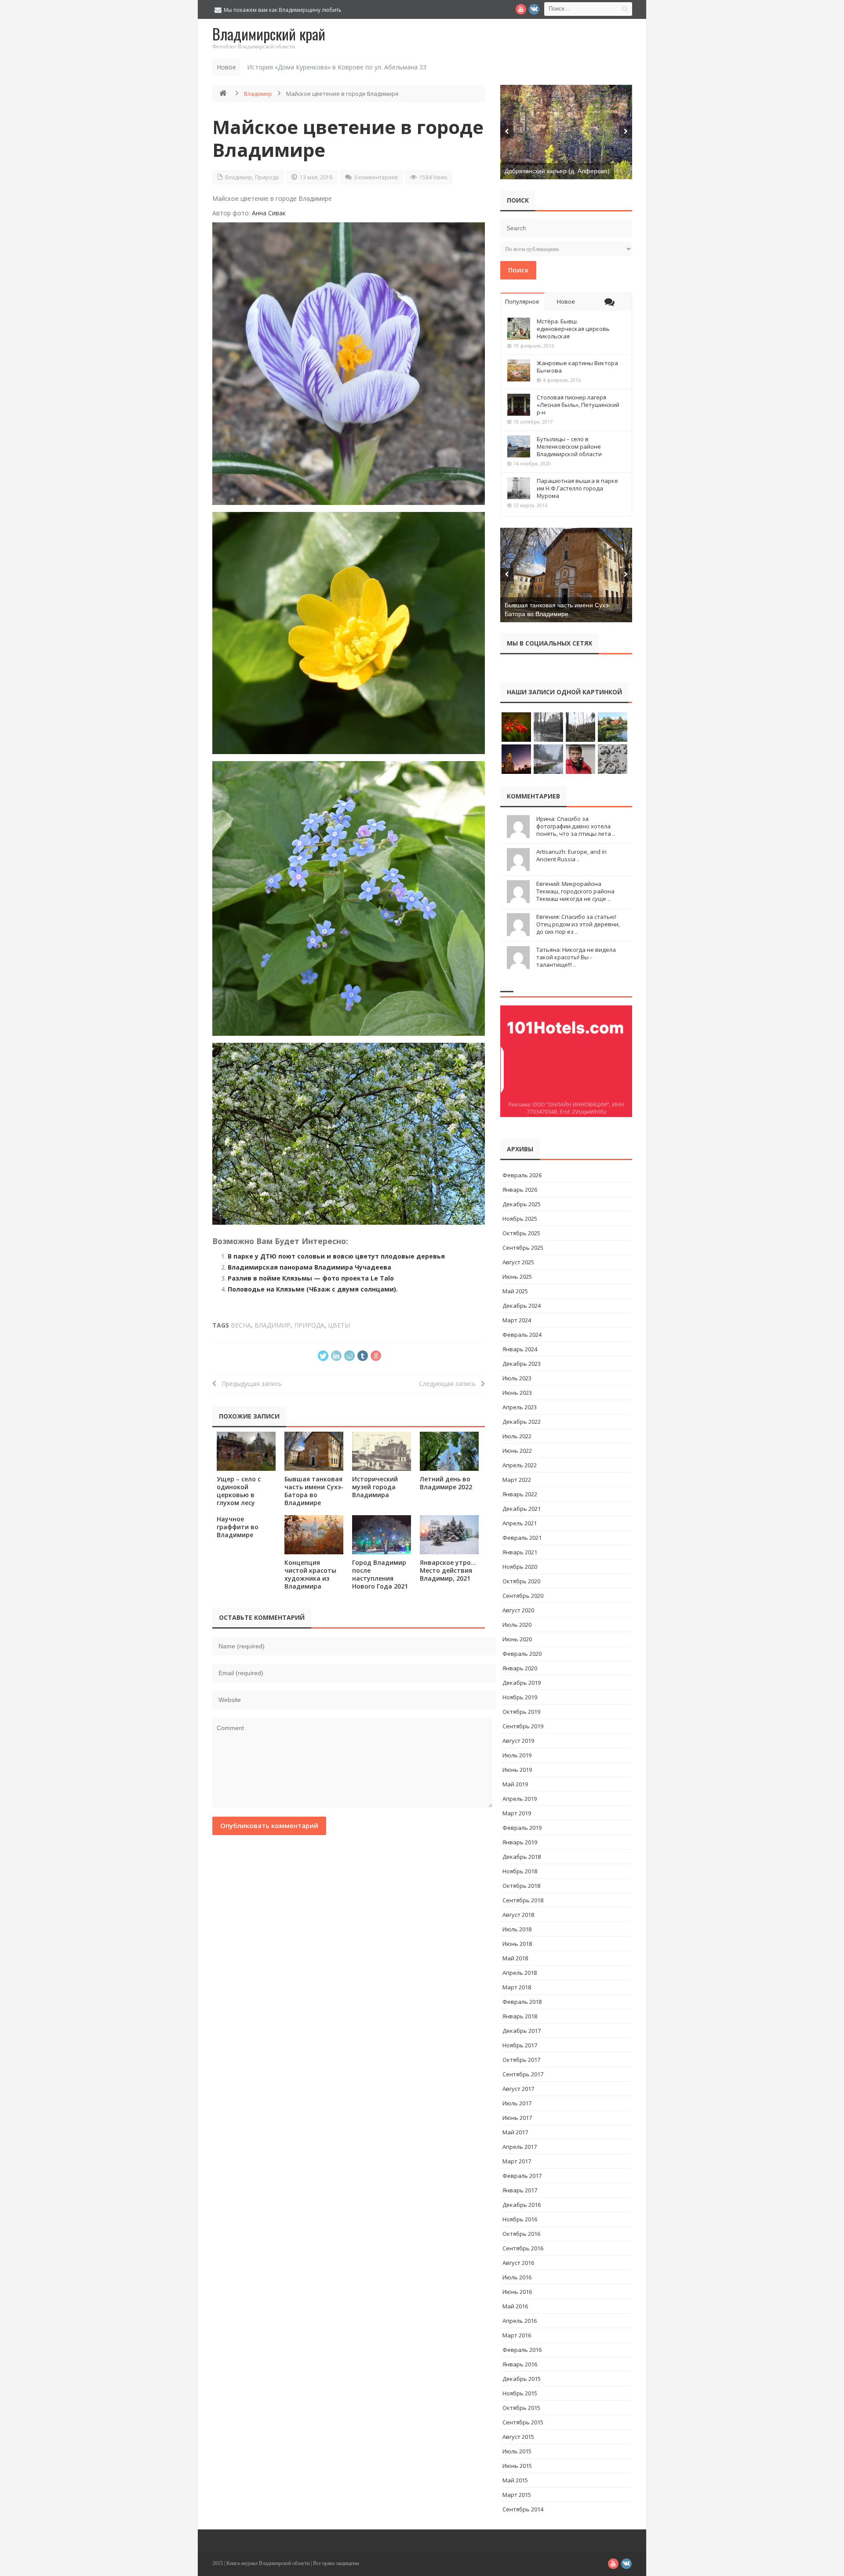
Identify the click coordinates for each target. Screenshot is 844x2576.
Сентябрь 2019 (523, 1726)
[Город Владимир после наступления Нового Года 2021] (382, 1535)
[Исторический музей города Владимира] (382, 1451)
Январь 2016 (520, 2364)
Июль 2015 (517, 2451)
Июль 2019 (517, 1755)
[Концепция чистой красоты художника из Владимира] (314, 1535)
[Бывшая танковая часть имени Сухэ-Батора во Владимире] (314, 1451)
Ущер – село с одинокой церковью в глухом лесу (239, 1491)
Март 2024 (517, 1320)
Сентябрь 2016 (523, 2248)
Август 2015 (518, 2437)
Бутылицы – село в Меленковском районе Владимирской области (569, 446)
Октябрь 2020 (521, 1581)
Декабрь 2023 (522, 1364)
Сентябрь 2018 (523, 1900)
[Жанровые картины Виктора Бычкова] (519, 370)
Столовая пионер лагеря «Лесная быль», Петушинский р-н (578, 405)
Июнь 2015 (517, 2466)
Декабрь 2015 (522, 2379)
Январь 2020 (520, 1668)
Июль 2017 (517, 2103)
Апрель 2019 (520, 1799)
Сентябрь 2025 (523, 1248)
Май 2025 (515, 1291)
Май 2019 (515, 1784)
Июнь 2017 (517, 2118)
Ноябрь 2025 (520, 1219)
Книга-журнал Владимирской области (268, 2563)
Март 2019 (517, 1813)
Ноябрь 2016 (520, 2219)
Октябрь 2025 (521, 1233)
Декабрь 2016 (522, 2205)
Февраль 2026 (522, 1175)
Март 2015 (517, 2495)
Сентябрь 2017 (523, 2074)
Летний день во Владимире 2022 (446, 1483)
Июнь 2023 (517, 1393)
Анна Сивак (269, 213)
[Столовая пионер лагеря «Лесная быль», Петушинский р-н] (519, 405)
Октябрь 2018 (521, 1886)
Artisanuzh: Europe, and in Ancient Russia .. (571, 855)
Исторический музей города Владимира (375, 1487)
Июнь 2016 (517, 2292)
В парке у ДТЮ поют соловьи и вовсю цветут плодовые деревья (336, 1256)
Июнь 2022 (517, 1451)
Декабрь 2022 (522, 1422)
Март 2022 (517, 1480)
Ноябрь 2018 (520, 1871)
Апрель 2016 (520, 2321)
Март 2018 (517, 1987)
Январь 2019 (520, 1842)
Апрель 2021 (520, 1523)
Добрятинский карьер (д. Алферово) (557, 171)
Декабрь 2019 (522, 1683)
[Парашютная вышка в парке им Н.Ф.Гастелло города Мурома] (519, 488)
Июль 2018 (517, 1929)
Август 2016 (518, 2263)
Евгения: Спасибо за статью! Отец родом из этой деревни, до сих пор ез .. (578, 924)
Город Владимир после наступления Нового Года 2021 (380, 1574)
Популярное (522, 301)
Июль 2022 (517, 1436)
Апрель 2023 (520, 1407)
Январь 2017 (520, 2190)
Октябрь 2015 (521, 2408)
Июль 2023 (517, 1378)
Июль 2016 (517, 2277)
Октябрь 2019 (521, 1712)
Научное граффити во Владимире (238, 1527)
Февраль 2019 (522, 1828)
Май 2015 (515, 2480)
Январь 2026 (520, 1190)
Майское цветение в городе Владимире (348, 138)
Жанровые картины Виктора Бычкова (577, 367)
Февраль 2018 (522, 2002)
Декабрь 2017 (522, 2031)
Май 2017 (515, 2132)
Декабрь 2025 (522, 1204)
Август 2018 (518, 1915)
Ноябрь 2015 (520, 2393)
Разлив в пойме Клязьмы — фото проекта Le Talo (311, 1278)
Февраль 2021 (522, 1538)
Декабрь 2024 (522, 1306)
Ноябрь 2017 (520, 2045)
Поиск (518, 270)
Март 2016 (517, 2335)
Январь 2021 (520, 1552)
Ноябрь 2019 (520, 1697)
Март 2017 (517, 2161)
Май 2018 (515, 1958)
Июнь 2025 (517, 1277)
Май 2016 (515, 2306)
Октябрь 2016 (521, 2234)
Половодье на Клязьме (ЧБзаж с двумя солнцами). (313, 1289)
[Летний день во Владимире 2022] (449, 1451)
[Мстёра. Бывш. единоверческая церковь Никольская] (519, 329)
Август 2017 (518, 2089)
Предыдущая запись (249, 1384)
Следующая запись (450, 1384)
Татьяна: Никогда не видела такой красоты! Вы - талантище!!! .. (576, 957)
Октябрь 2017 (521, 2060)
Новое (566, 301)
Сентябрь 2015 (523, 2422)
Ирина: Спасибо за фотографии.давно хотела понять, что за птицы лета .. (576, 826)
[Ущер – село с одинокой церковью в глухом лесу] (246, 1451)
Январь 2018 (520, 2016)
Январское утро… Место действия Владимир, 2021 (448, 1570)
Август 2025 (518, 1262)
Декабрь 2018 (522, 1857)
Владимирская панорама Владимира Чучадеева (309, 1267)
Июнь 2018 (517, 1944)
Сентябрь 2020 (523, 1596)
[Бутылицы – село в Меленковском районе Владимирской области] (519, 446)
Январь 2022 (520, 1494)
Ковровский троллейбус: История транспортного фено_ (332, 67)
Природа (267, 177)
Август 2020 (518, 1610)
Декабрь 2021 (522, 1509)
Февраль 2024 (522, 1335)
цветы (339, 1325)
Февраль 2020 (522, 1654)
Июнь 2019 (517, 1770)
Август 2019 (518, 1741)
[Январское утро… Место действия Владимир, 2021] (449, 1535)
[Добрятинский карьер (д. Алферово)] (566, 132)
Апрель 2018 (520, 1973)
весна (241, 1325)
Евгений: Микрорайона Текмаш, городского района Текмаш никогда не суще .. (575, 891)
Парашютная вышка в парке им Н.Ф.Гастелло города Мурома (577, 488)
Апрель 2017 (520, 2147)
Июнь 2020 (517, 1639)
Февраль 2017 (522, 2176)
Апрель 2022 (520, 1465)
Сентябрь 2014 (523, 2509)
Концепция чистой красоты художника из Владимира (310, 1574)
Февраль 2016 (522, 2350)
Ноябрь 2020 (520, 1567)
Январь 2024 (520, 1349)
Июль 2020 (517, 1625)
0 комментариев (376, 177)
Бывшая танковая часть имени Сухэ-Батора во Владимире (314, 1491)
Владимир (258, 94)
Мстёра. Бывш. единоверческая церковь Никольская (573, 329)
